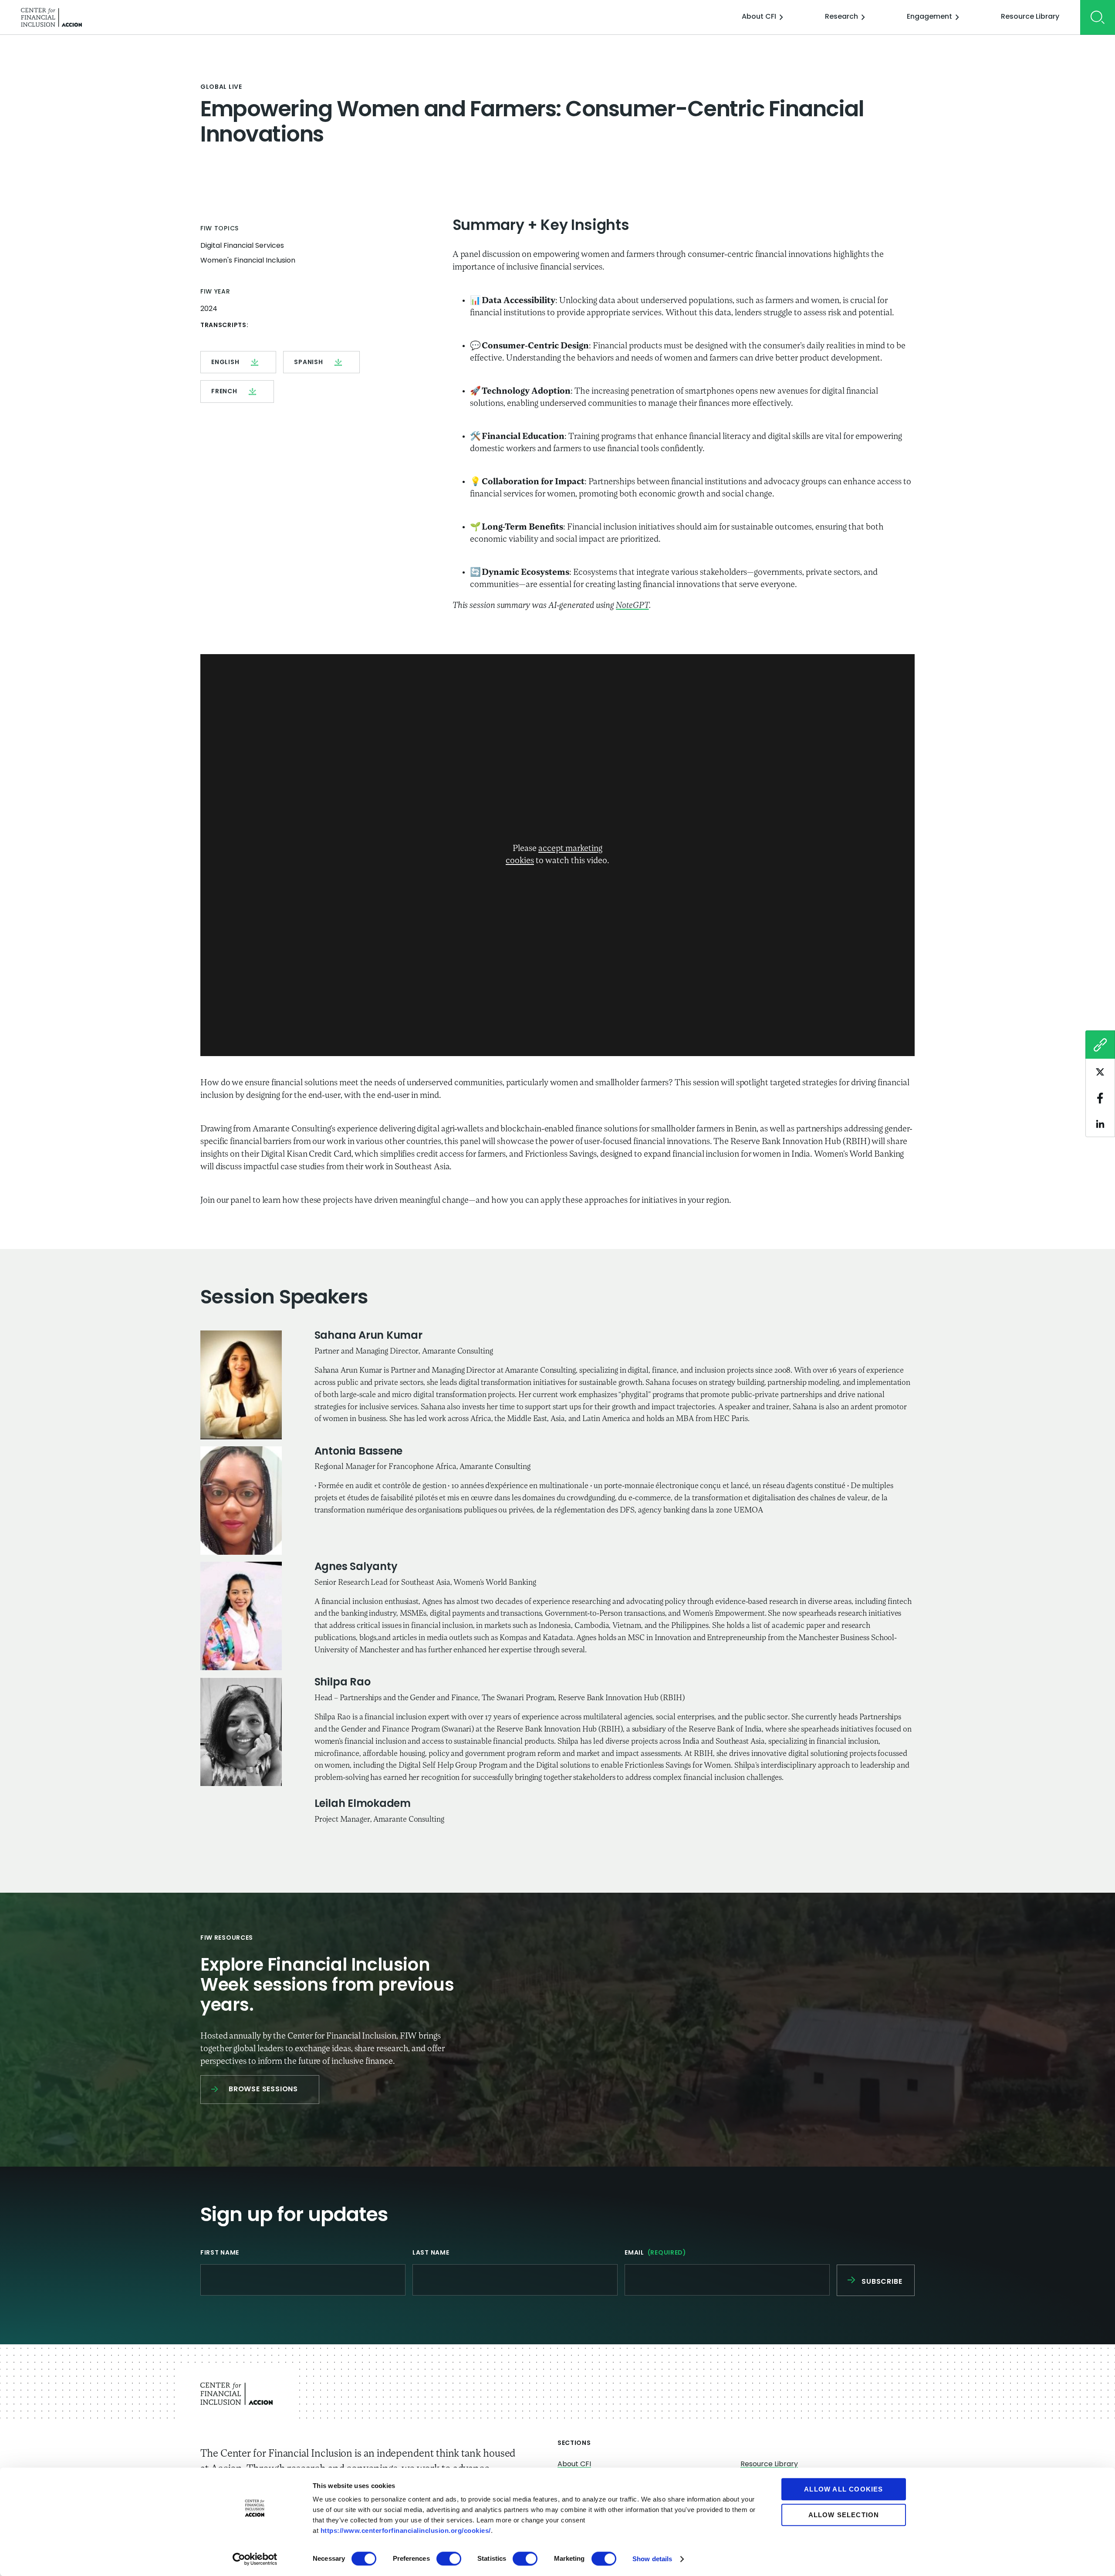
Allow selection (844, 2515)
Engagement (929, 17)
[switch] (449, 2559)
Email (655, 2253)
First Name (220, 2253)
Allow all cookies (843, 2489)
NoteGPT (632, 606)
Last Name (431, 2253)
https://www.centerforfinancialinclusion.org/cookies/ (406, 2530)
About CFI (759, 17)
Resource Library (1030, 17)
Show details (652, 2559)
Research (841, 17)
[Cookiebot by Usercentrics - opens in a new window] (255, 2559)
